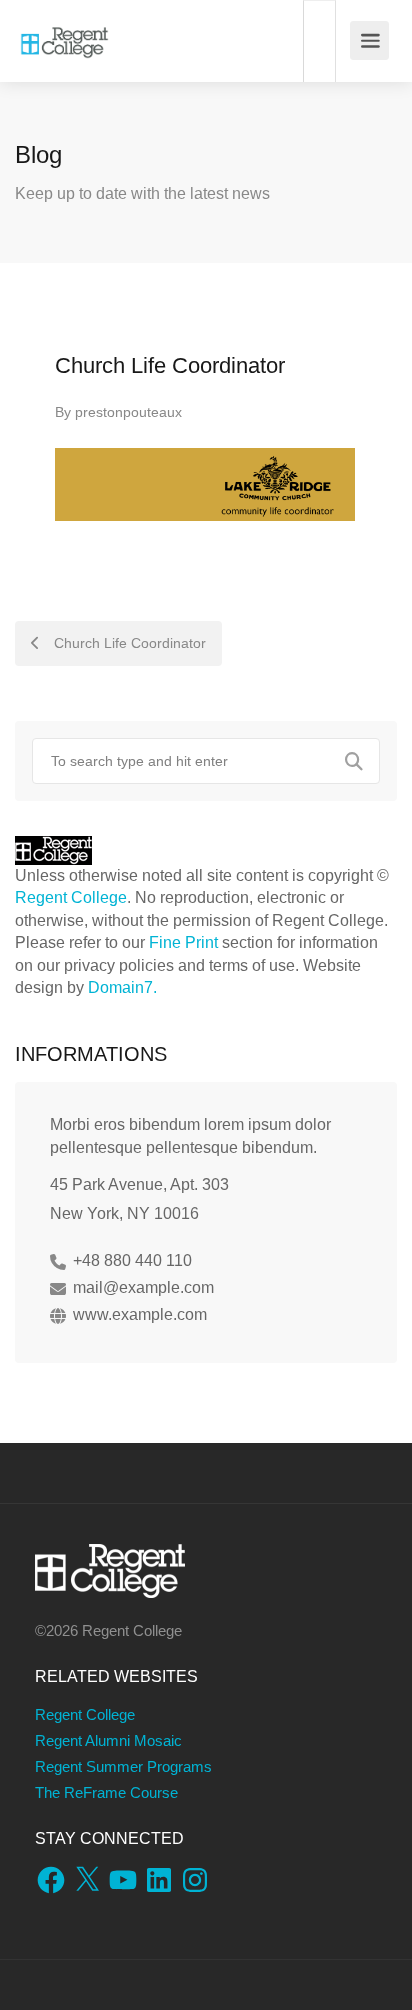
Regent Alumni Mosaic (108, 1740)
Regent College (71, 897)
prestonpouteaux (128, 412)
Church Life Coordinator (128, 643)
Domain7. (122, 987)
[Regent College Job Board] (64, 30)
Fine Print (183, 942)
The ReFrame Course (106, 1792)
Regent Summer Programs (123, 1766)
